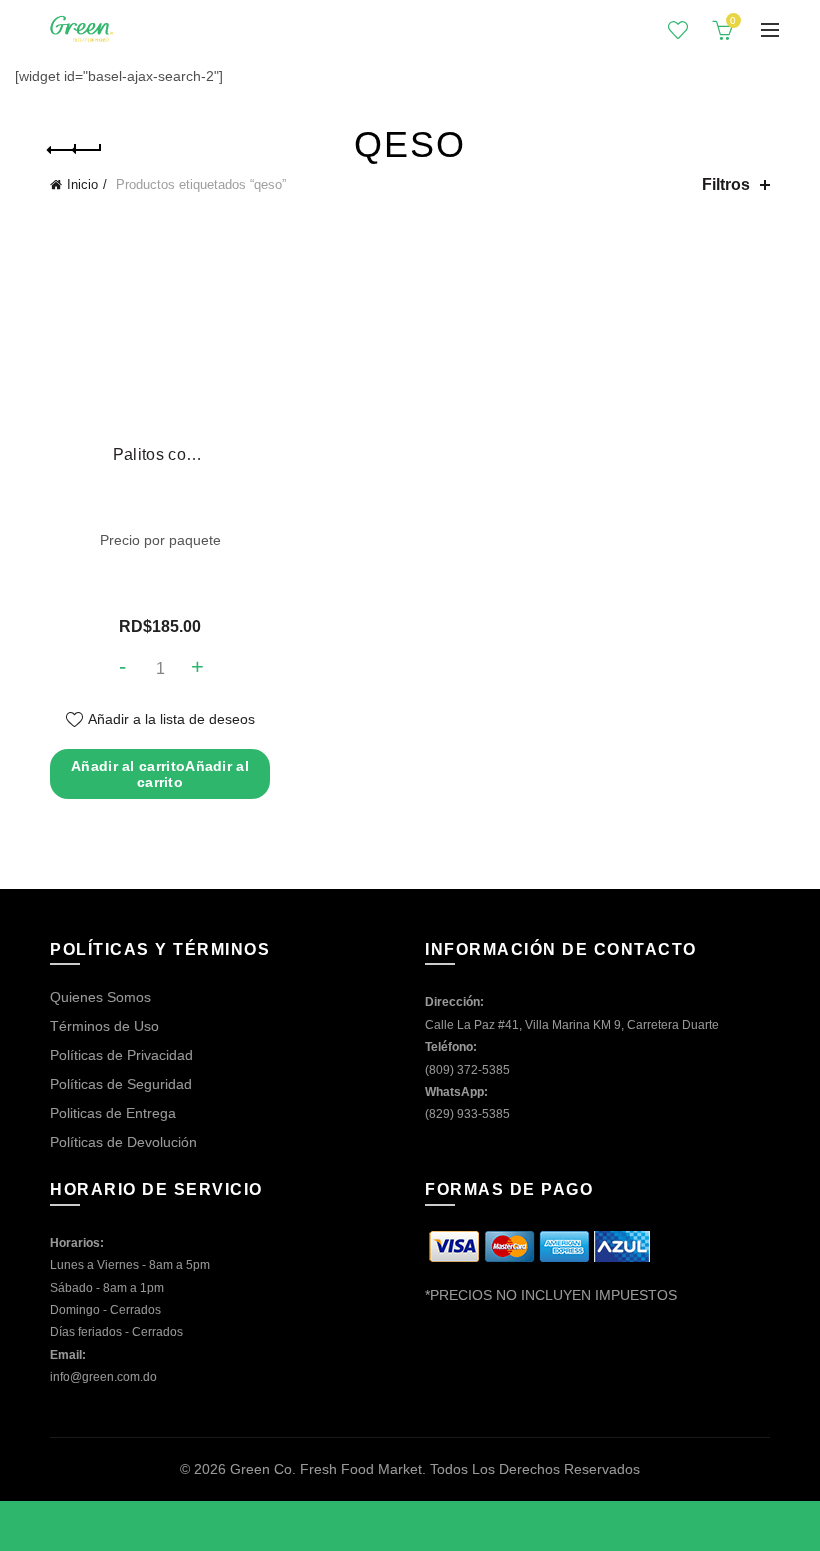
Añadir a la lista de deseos (171, 719)
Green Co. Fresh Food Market (326, 1469)
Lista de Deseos (678, 30)
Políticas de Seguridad (121, 1084)
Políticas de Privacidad (121, 1055)
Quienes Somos (100, 997)
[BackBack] (75, 150)
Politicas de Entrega (113, 1113)
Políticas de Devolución (123, 1142)
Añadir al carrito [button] (160, 774)
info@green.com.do (103, 1377)
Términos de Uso (104, 1026)
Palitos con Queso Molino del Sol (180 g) (160, 454)
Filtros (726, 184)
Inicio (82, 184)
